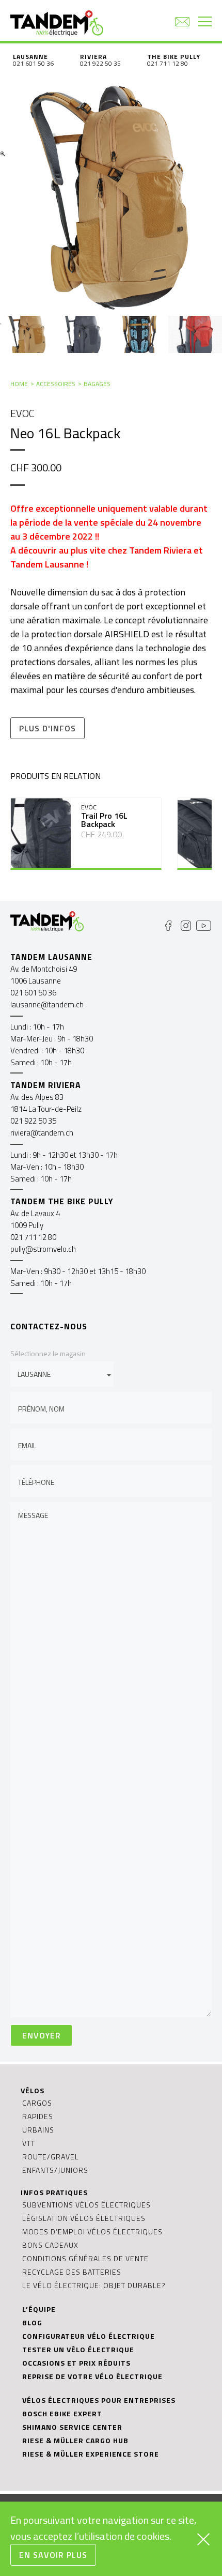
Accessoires (56, 384)
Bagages (97, 384)
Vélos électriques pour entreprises (99, 2400)
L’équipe (39, 2309)
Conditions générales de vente (85, 2258)
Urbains (38, 2130)
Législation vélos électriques (84, 2218)
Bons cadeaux (50, 2245)
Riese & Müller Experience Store (91, 2454)
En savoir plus (53, 2555)
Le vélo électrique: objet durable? (94, 2285)
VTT (29, 2143)
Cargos (37, 2103)
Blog (32, 2322)
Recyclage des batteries (72, 2272)
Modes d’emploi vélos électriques (92, 2232)
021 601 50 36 (33, 63)
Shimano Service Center (72, 2427)
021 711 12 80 (168, 63)
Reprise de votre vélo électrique (92, 2376)
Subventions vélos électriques (86, 2205)
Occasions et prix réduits (76, 2363)
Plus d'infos (47, 728)
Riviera (93, 57)
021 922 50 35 (100, 63)
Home (19, 384)
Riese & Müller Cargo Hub (75, 2440)
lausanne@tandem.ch (47, 1005)
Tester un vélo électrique (78, 2349)
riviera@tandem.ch (42, 1133)
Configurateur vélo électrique (89, 2336)
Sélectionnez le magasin (48, 1353)
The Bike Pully (174, 57)
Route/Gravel (51, 2157)
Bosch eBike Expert (62, 2413)
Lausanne (30, 57)
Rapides (38, 2116)
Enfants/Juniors (55, 2170)
